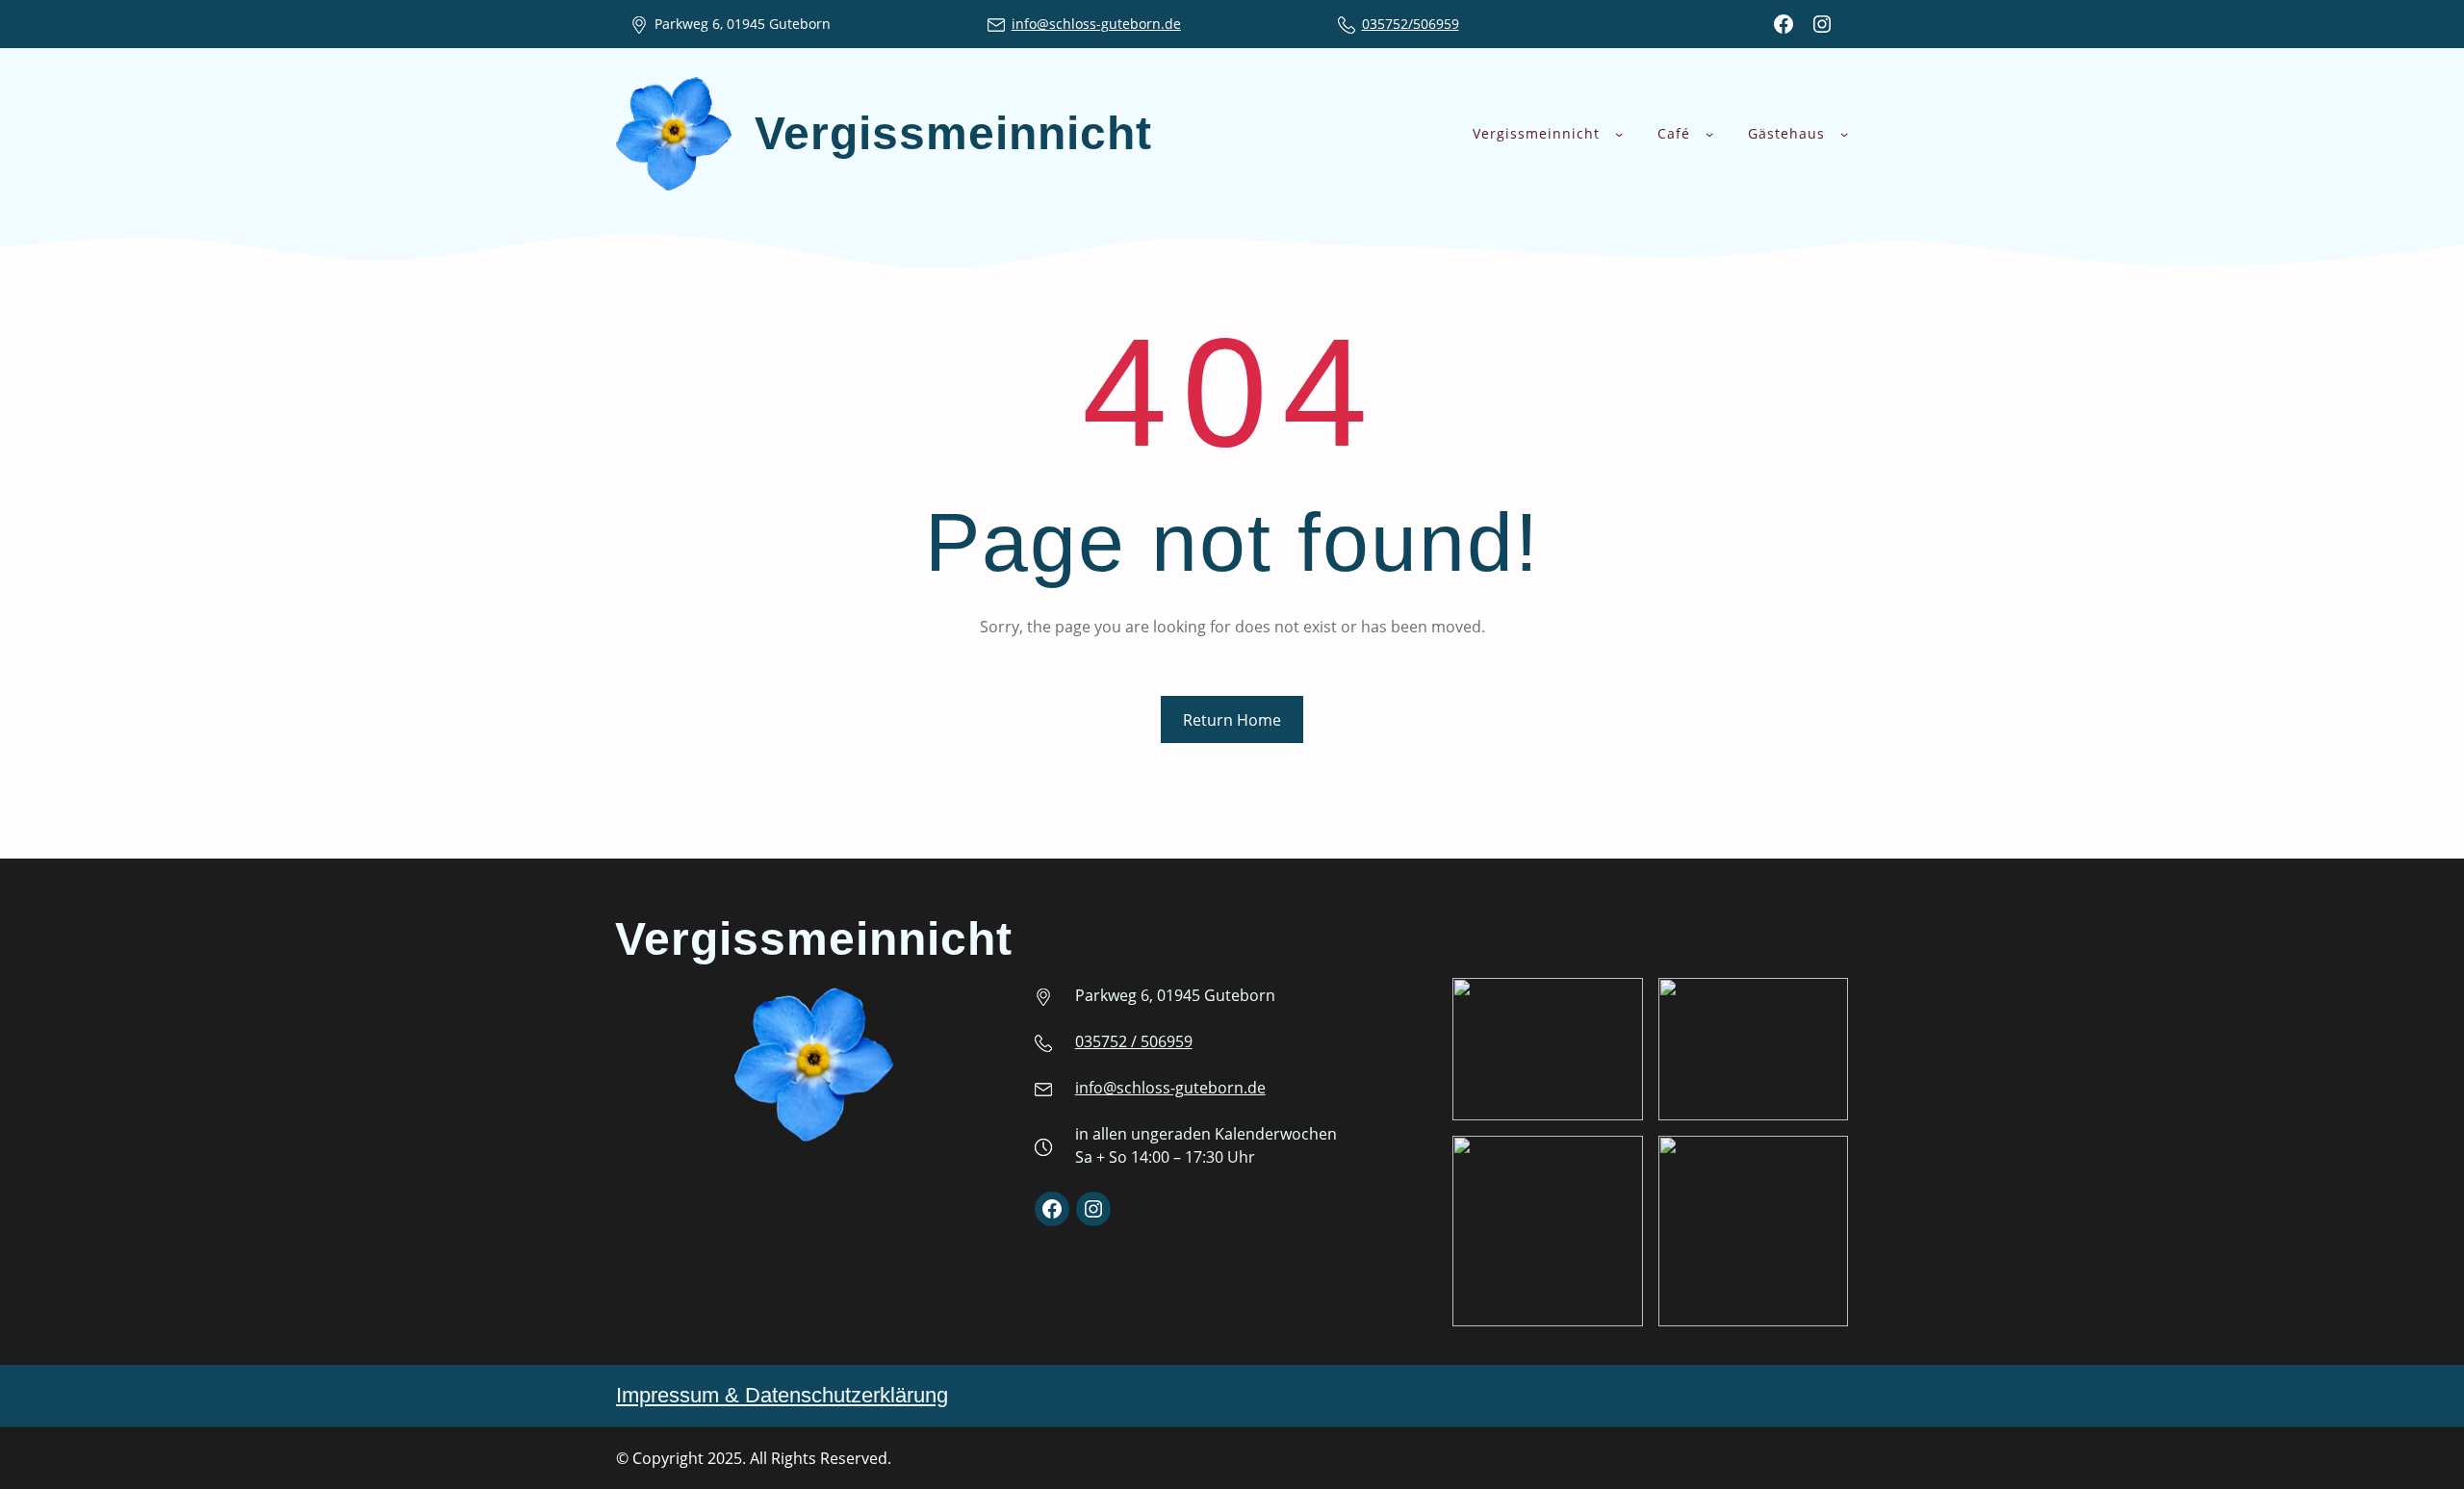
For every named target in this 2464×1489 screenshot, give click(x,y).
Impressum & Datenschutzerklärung (782, 1395)
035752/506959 (1411, 24)
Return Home (1232, 720)
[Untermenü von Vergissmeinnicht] (1619, 134)
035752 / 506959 (1134, 1041)
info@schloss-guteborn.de (1096, 24)
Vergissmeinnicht (953, 133)
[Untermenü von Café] (1709, 134)
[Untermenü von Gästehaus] (1844, 134)
